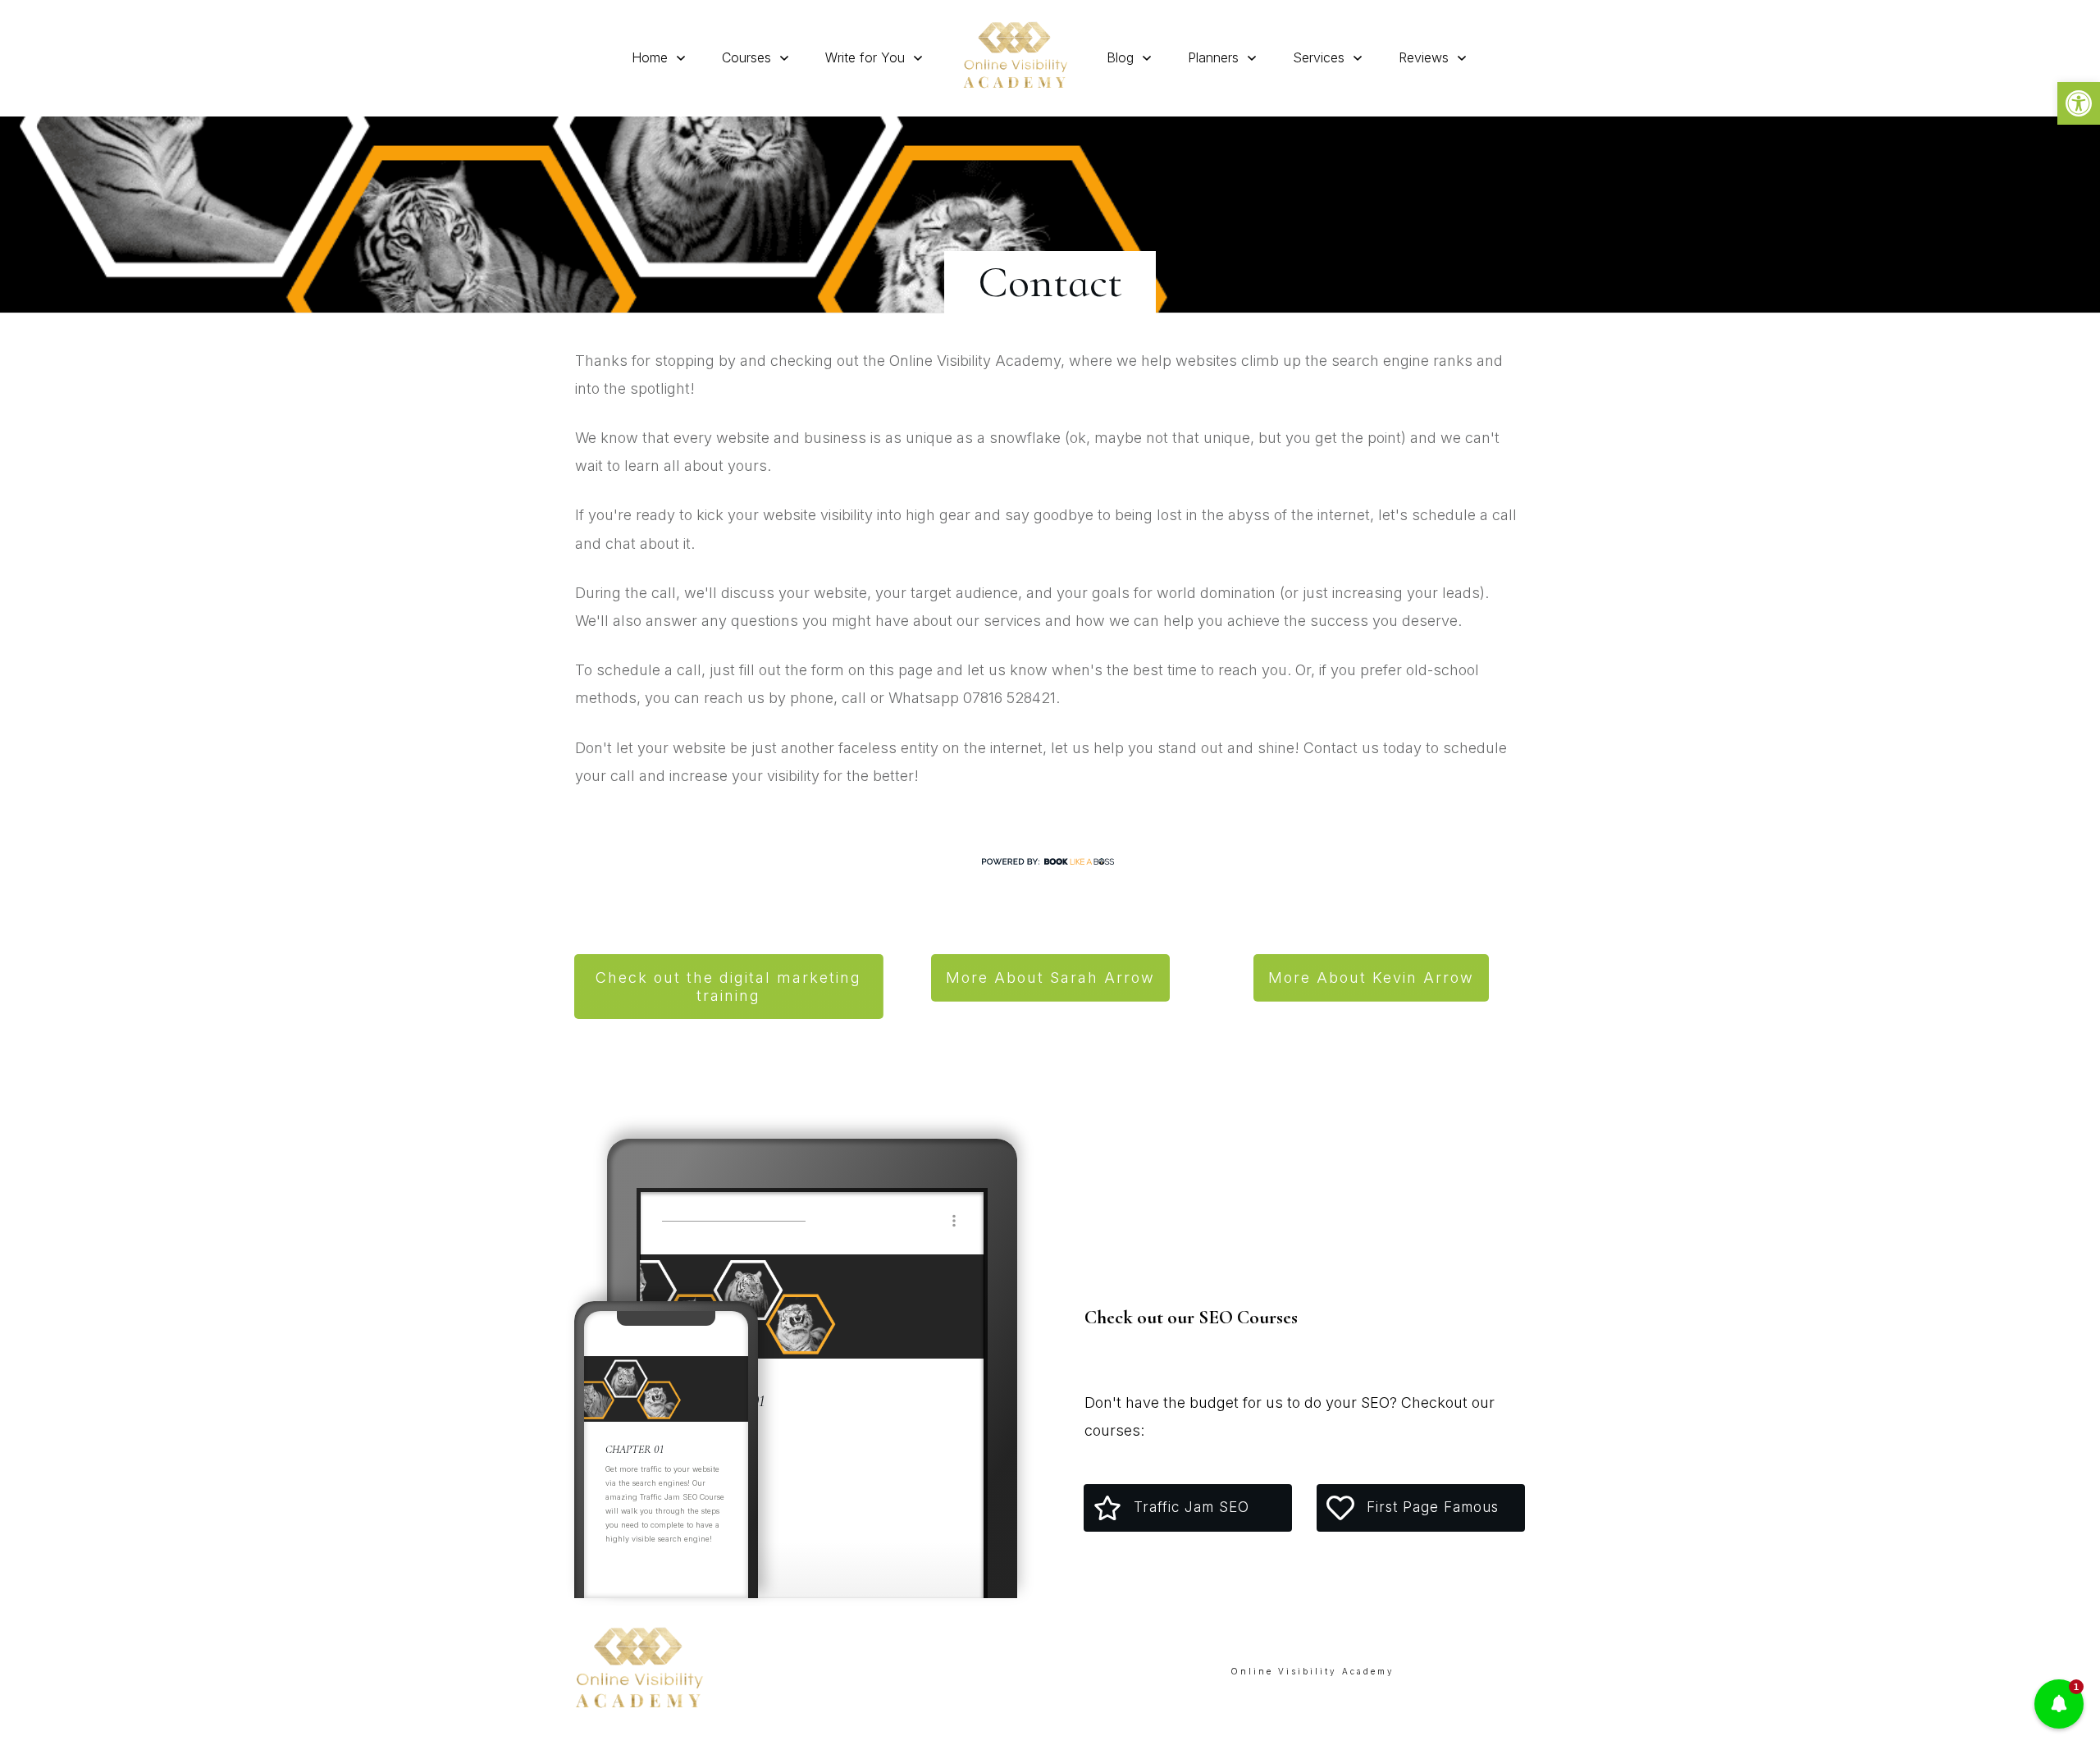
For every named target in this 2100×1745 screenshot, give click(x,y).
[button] (2079, 103)
